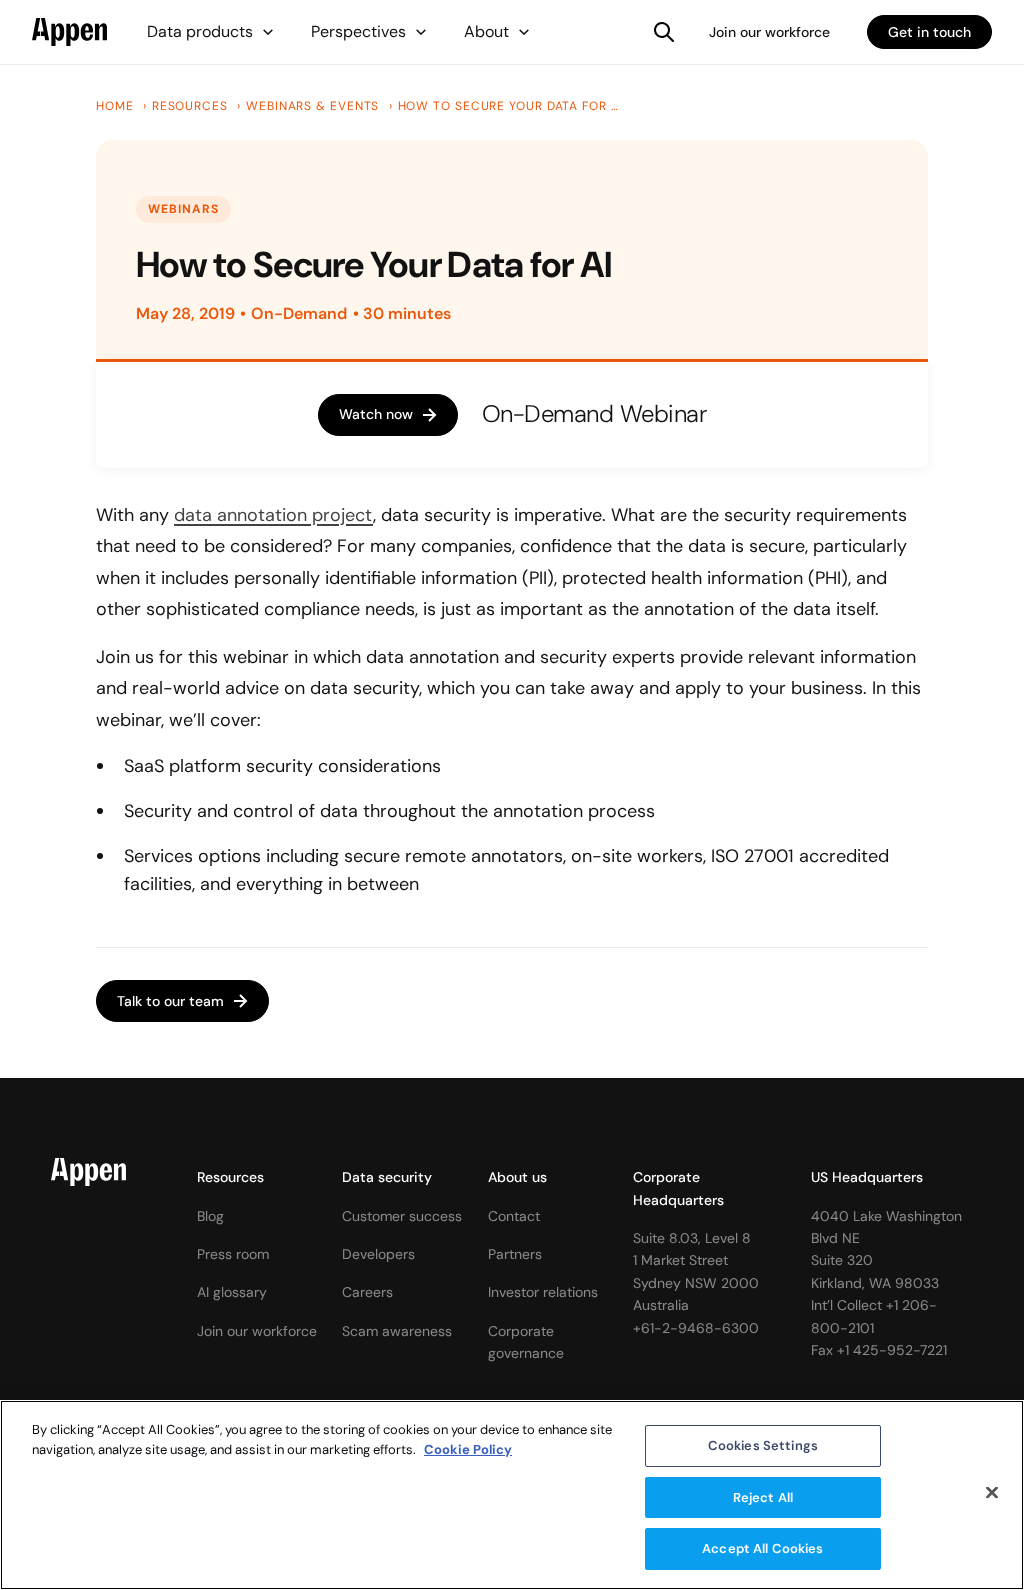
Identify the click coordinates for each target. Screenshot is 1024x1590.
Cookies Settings (763, 1445)
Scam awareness (397, 1331)
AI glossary (232, 1292)
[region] (512, 1495)
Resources (230, 1177)
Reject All (763, 1497)
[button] (211, 32)
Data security (387, 1177)
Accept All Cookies (762, 1548)
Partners (515, 1254)
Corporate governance (526, 1342)
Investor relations (543, 1292)
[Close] (992, 1493)
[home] (69, 32)
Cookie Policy (468, 1449)
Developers (378, 1254)
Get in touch (929, 32)
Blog (210, 1216)
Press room (233, 1254)
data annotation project (273, 515)
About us (517, 1177)
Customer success (402, 1216)
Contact (514, 1216)
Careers (367, 1292)
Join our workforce (769, 32)
